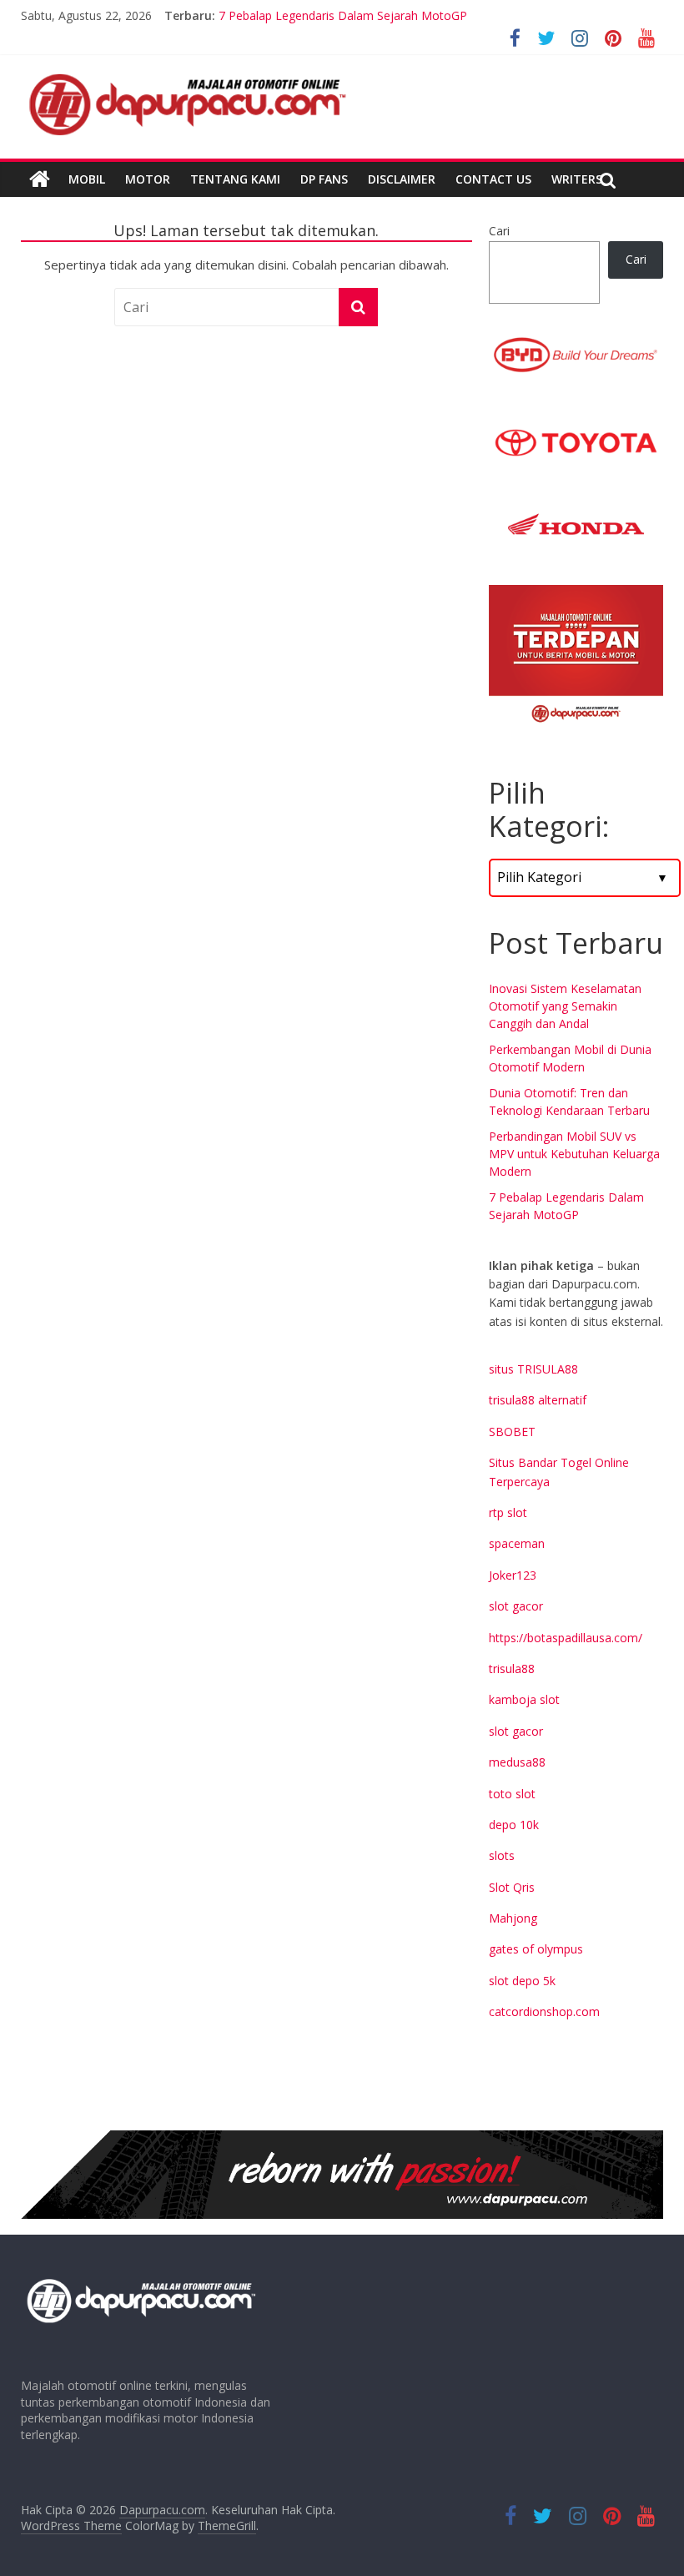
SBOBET (512, 1432)
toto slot (512, 1794)
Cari (499, 231)
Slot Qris (512, 1887)
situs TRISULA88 (533, 1369)
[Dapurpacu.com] (40, 179)
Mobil (87, 179)
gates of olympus (536, 1949)
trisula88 (512, 1669)
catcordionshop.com (544, 2011)
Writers (577, 179)
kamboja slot (524, 1699)
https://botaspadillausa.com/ (566, 1638)
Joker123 (513, 1575)
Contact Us (493, 179)
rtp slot (508, 1512)
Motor (148, 179)
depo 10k (514, 1825)
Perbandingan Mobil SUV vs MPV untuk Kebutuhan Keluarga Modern (574, 1154)
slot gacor (516, 1606)
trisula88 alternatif (538, 1400)
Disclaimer (402, 179)
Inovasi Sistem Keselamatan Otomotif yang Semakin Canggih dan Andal (565, 1006)
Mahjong (513, 1918)
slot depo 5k (522, 1981)
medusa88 (517, 1762)
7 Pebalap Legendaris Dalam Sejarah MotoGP (343, 21)
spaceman (517, 1543)
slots (502, 1855)
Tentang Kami (235, 179)
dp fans (324, 179)
